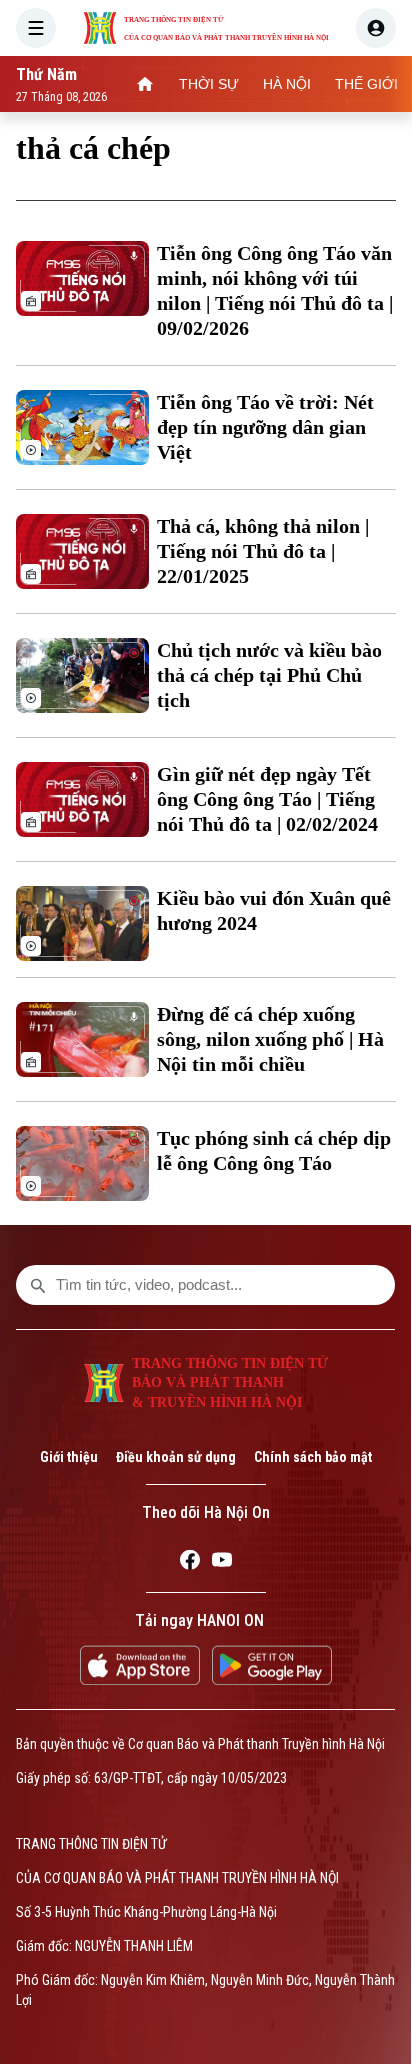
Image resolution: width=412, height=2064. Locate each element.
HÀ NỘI (287, 84)
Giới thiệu (69, 1457)
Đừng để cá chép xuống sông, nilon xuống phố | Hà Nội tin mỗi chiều (270, 1039)
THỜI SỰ (209, 84)
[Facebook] (190, 1563)
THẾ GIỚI (366, 84)
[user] (376, 28)
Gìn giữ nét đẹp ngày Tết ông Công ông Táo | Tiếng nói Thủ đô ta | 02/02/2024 (267, 799)
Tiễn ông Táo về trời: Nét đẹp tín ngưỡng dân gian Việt (265, 427)
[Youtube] (222, 1563)
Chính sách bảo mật (313, 1457)
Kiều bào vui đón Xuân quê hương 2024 (274, 910)
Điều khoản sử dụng (176, 1457)
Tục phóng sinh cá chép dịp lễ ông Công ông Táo (274, 1150)
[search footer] (38, 1285)
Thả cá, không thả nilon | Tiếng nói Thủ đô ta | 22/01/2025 (263, 551)
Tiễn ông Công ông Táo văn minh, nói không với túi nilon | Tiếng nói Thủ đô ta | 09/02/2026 (275, 290)
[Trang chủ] (145, 84)
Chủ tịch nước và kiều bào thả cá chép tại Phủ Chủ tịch (269, 675)
